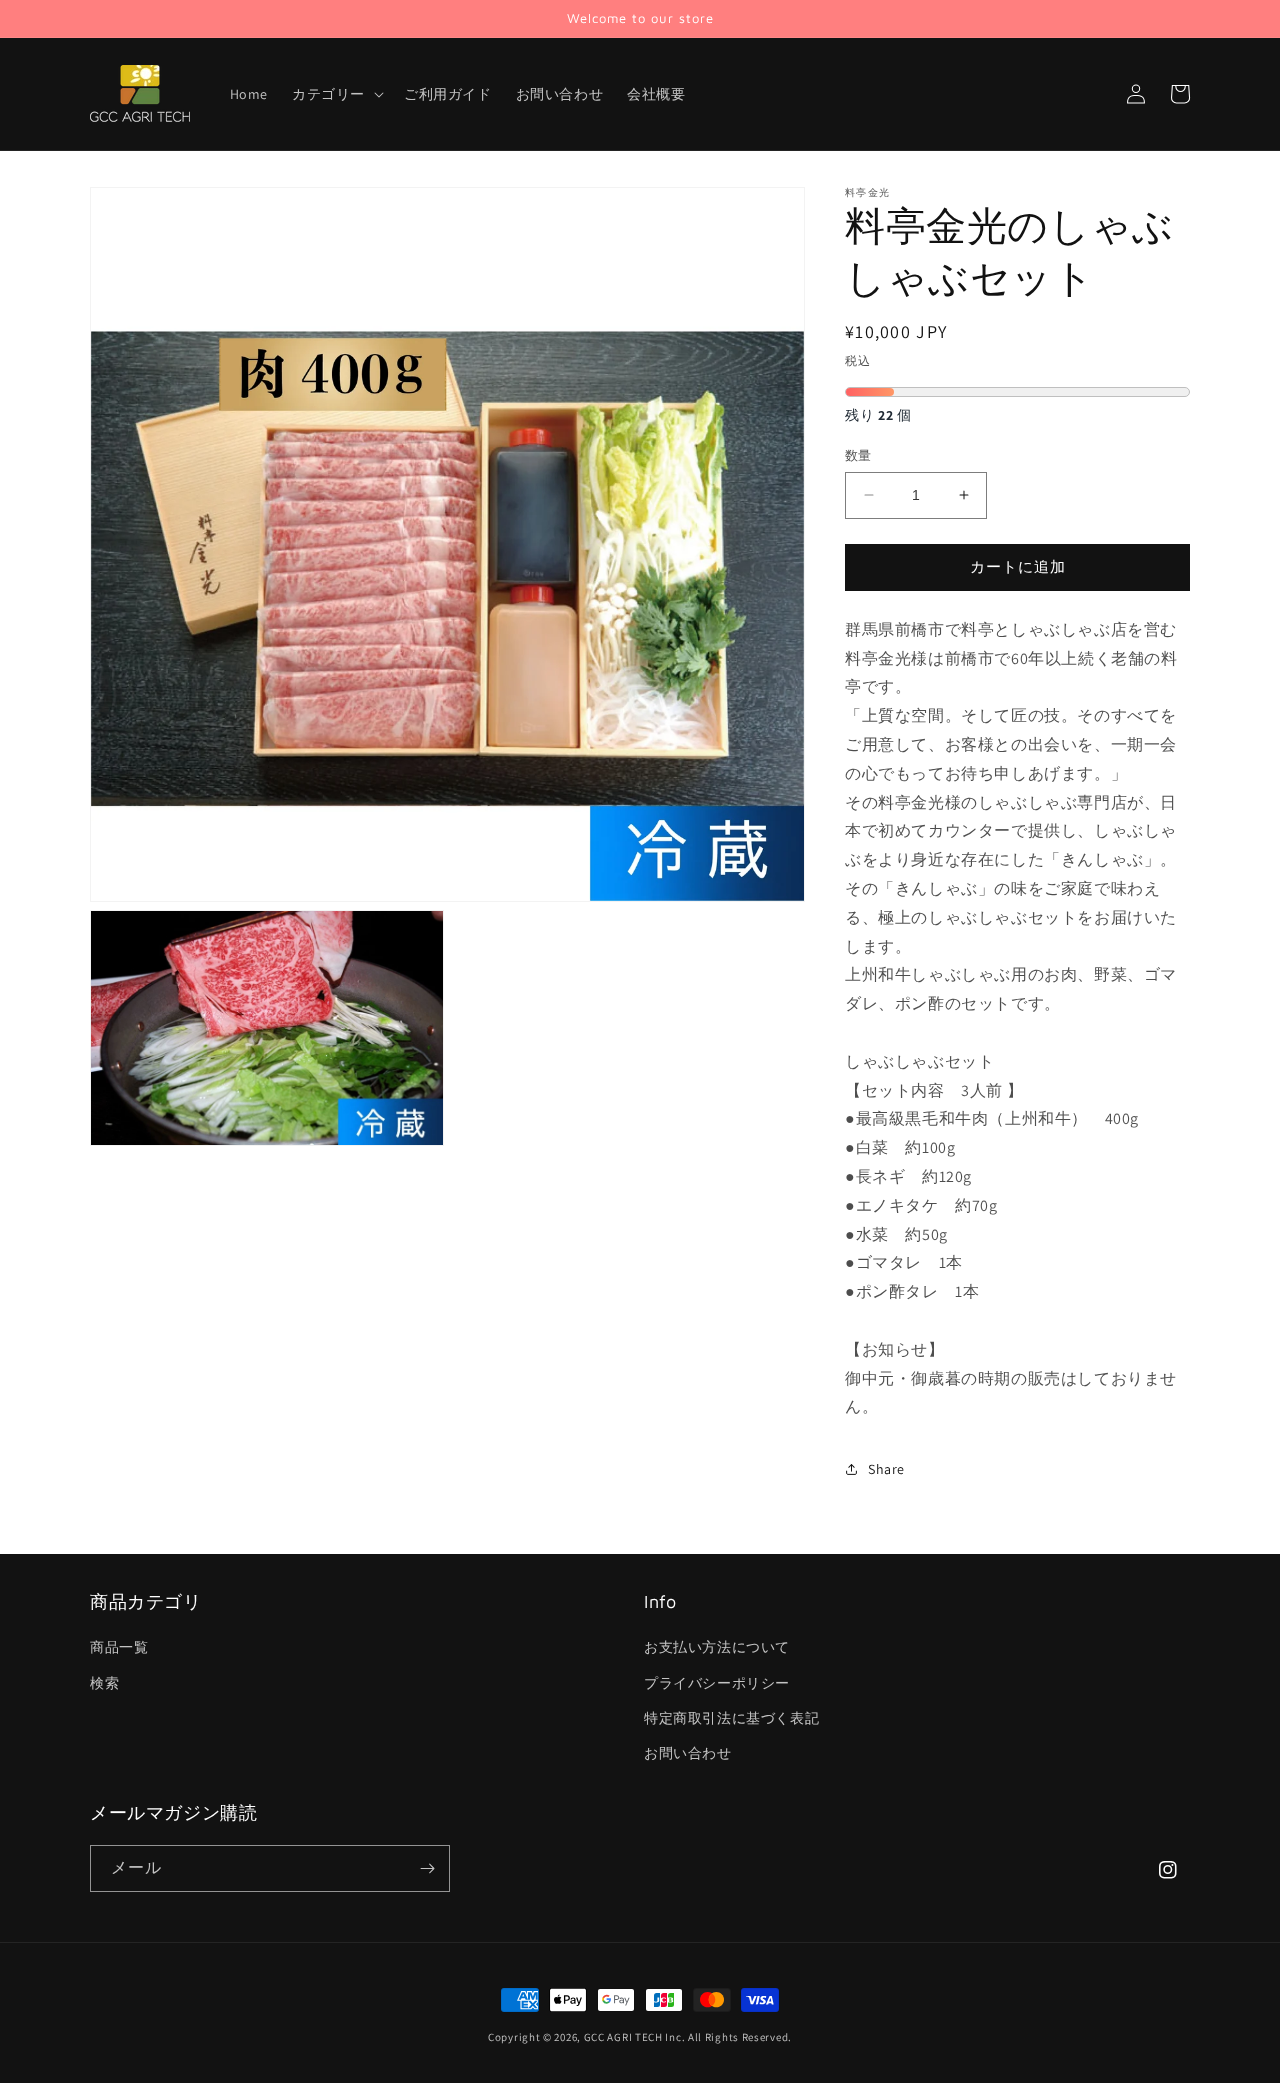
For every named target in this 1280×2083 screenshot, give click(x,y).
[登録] (427, 1868)
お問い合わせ (688, 1753)
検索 (104, 1683)
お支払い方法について (717, 1647)
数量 (858, 455)
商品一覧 (119, 1647)
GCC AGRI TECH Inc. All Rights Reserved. (688, 2037)
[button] (336, 94)
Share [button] (886, 1469)
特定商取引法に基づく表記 (731, 1718)
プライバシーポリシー (717, 1683)
